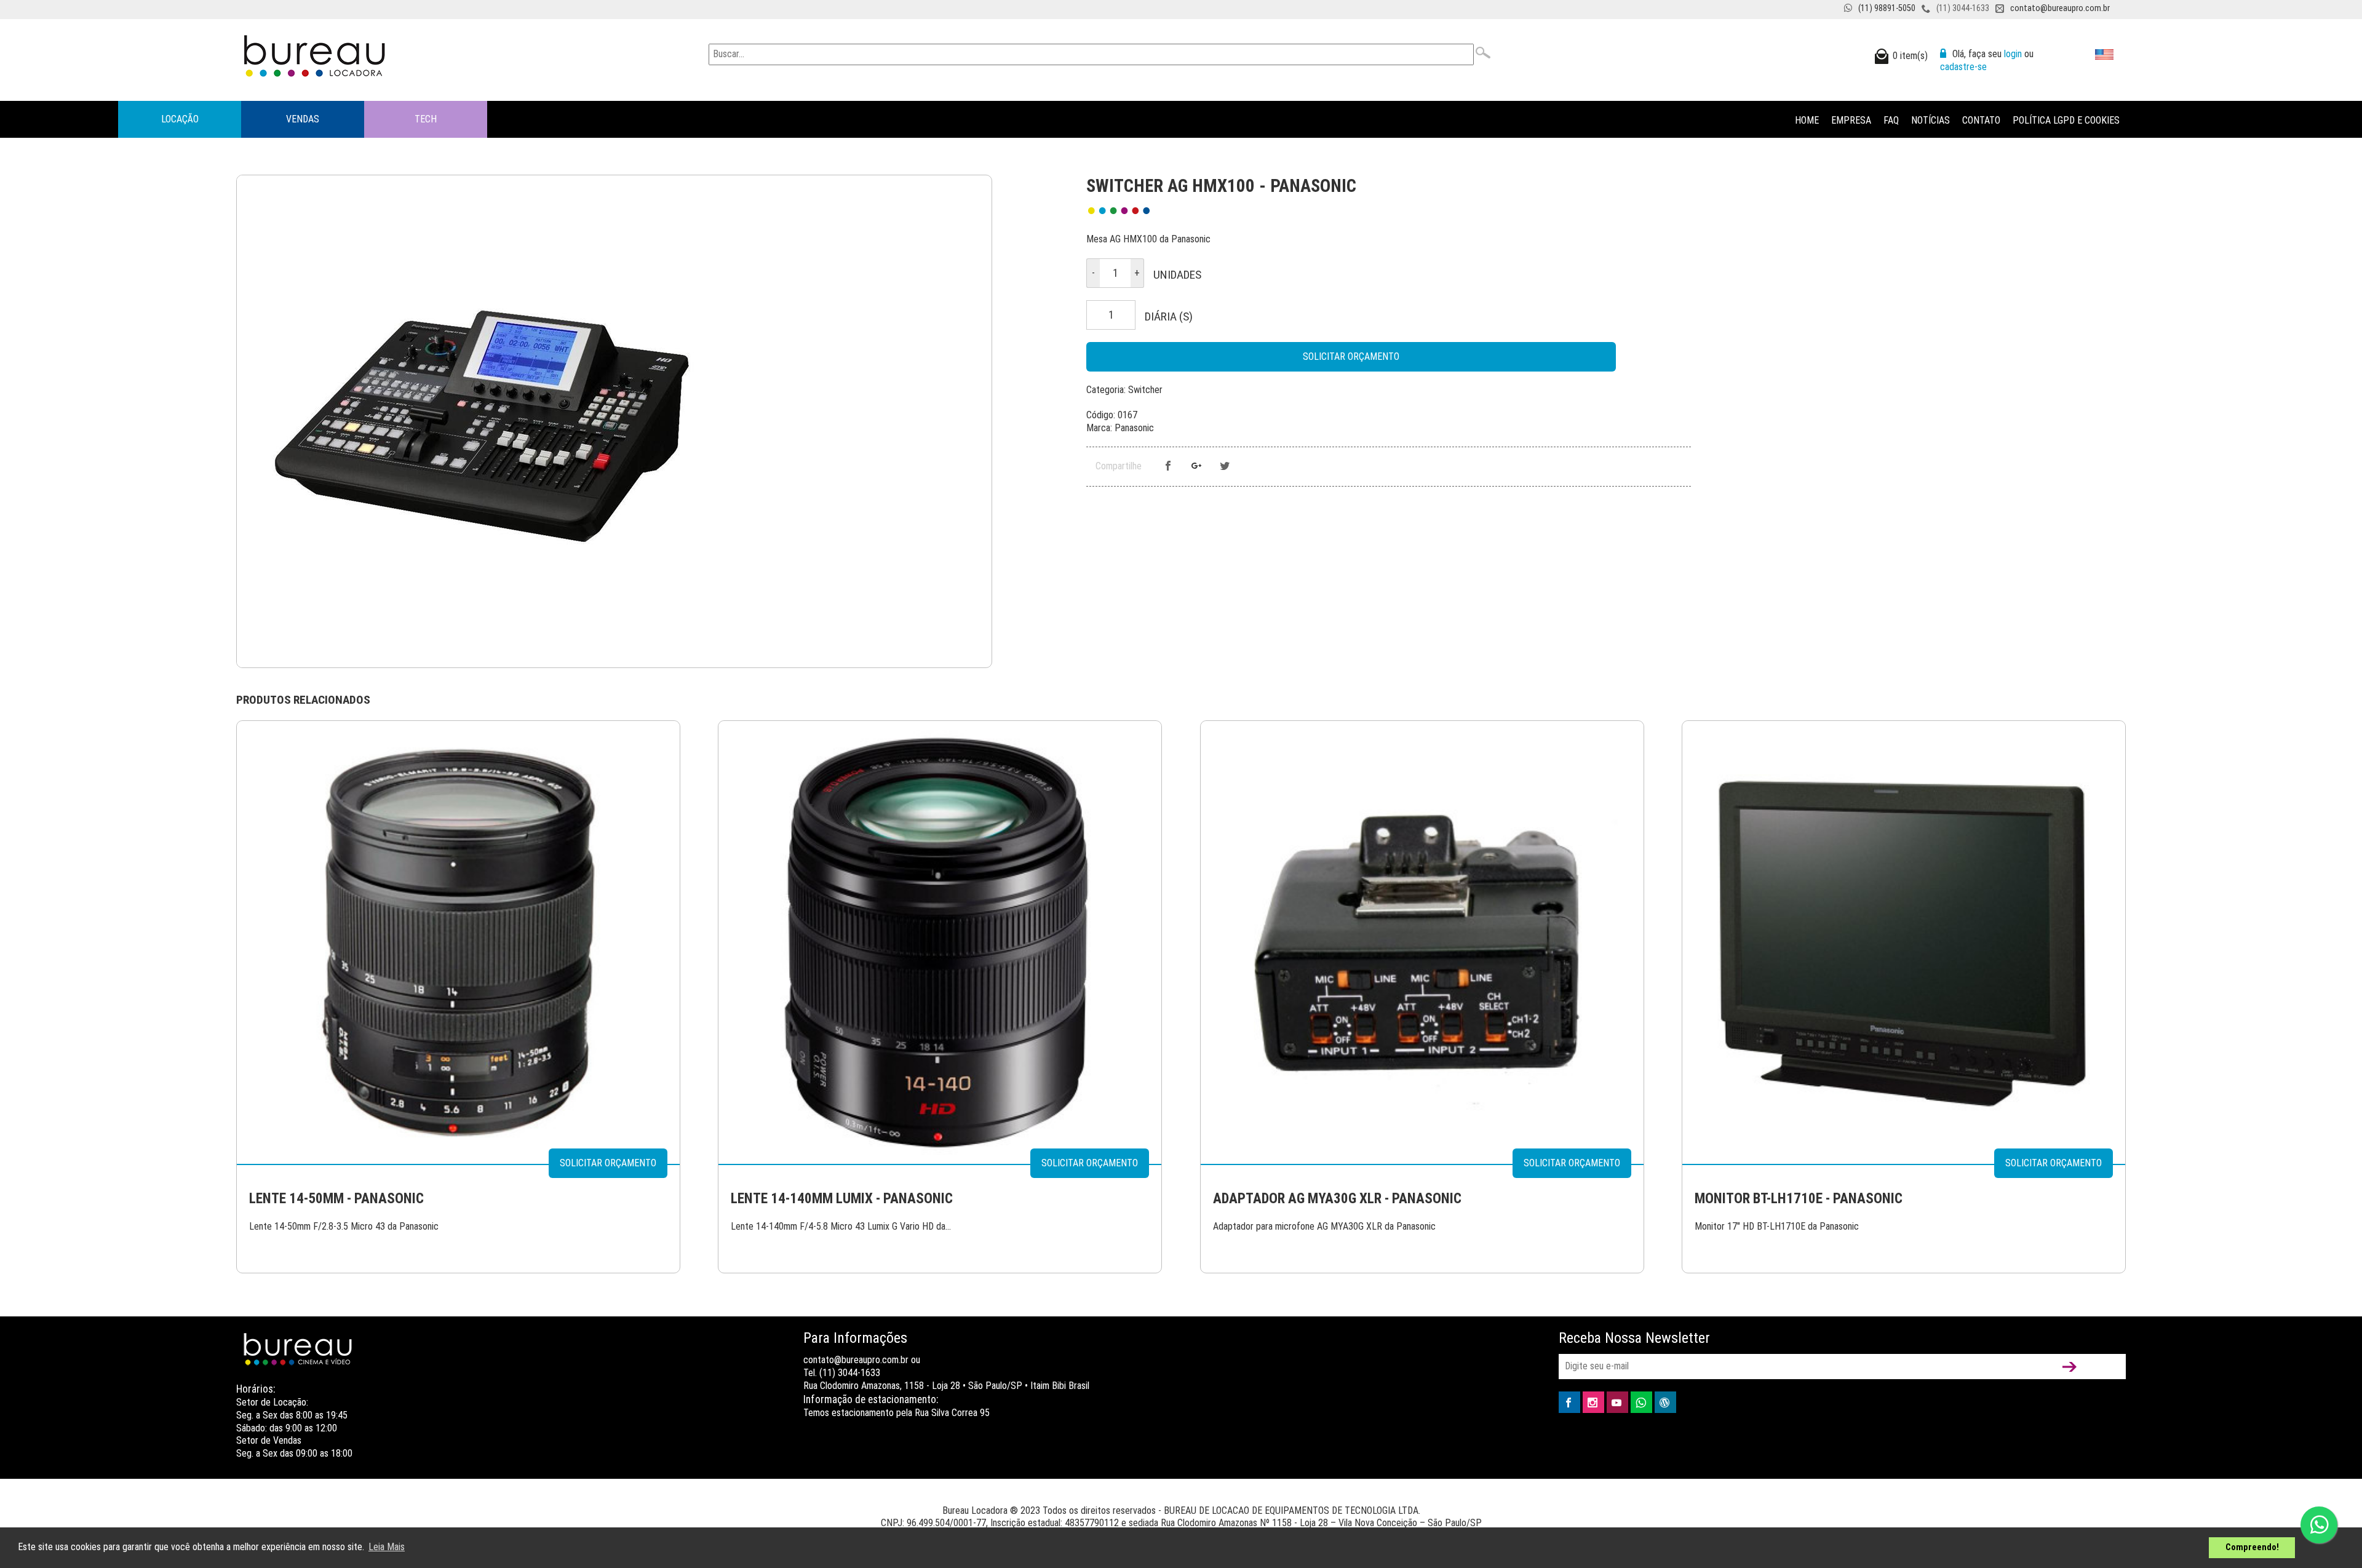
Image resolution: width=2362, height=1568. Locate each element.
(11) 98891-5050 (1887, 8)
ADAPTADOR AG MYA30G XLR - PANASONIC (1337, 1199)
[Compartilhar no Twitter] (1225, 467)
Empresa (1851, 120)
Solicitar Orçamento (1351, 356)
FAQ (1891, 120)
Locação (180, 119)
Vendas (303, 119)
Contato (1981, 120)
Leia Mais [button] (387, 1547)
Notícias (1931, 120)
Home (1807, 120)
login (2013, 54)
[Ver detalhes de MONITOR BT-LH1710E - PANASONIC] (1904, 942)
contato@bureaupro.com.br (2060, 8)
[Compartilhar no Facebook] (1168, 467)
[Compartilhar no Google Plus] (1196, 467)
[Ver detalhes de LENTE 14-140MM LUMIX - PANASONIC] (940, 942)
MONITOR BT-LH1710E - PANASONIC (1799, 1199)
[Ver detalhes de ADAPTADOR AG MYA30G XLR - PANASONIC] (1422, 942)
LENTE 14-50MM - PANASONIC (336, 1199)
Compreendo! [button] (2252, 1547)
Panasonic (1134, 428)
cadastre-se (1963, 67)
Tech (426, 119)
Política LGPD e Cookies (2066, 120)
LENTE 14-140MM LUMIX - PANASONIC (842, 1199)
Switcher (1145, 390)
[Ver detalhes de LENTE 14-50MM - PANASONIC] (458, 942)
